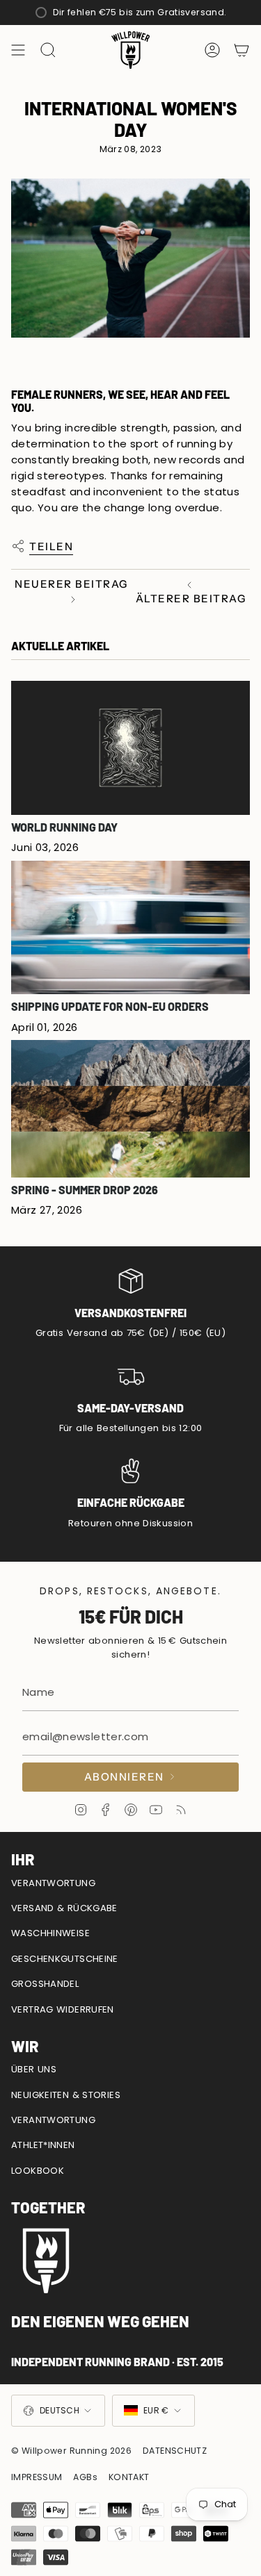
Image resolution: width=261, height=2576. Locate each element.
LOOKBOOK (38, 2171)
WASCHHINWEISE (50, 1933)
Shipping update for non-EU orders (110, 1006)
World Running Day (64, 827)
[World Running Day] (130, 748)
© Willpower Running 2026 (71, 2451)
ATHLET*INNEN (43, 2145)
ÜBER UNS (34, 2069)
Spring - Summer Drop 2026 (85, 1190)
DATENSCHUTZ (175, 2451)
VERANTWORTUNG (53, 1883)
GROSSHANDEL (45, 1984)
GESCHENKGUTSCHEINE (65, 1959)
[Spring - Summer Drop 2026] (130, 1109)
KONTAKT (129, 2477)
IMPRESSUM (37, 2477)
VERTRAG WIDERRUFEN (63, 2009)
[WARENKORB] (242, 50)
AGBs (85, 2477)
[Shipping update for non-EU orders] (130, 928)
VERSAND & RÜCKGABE (64, 1908)
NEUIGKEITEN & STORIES (66, 2095)
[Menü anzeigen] (18, 50)
